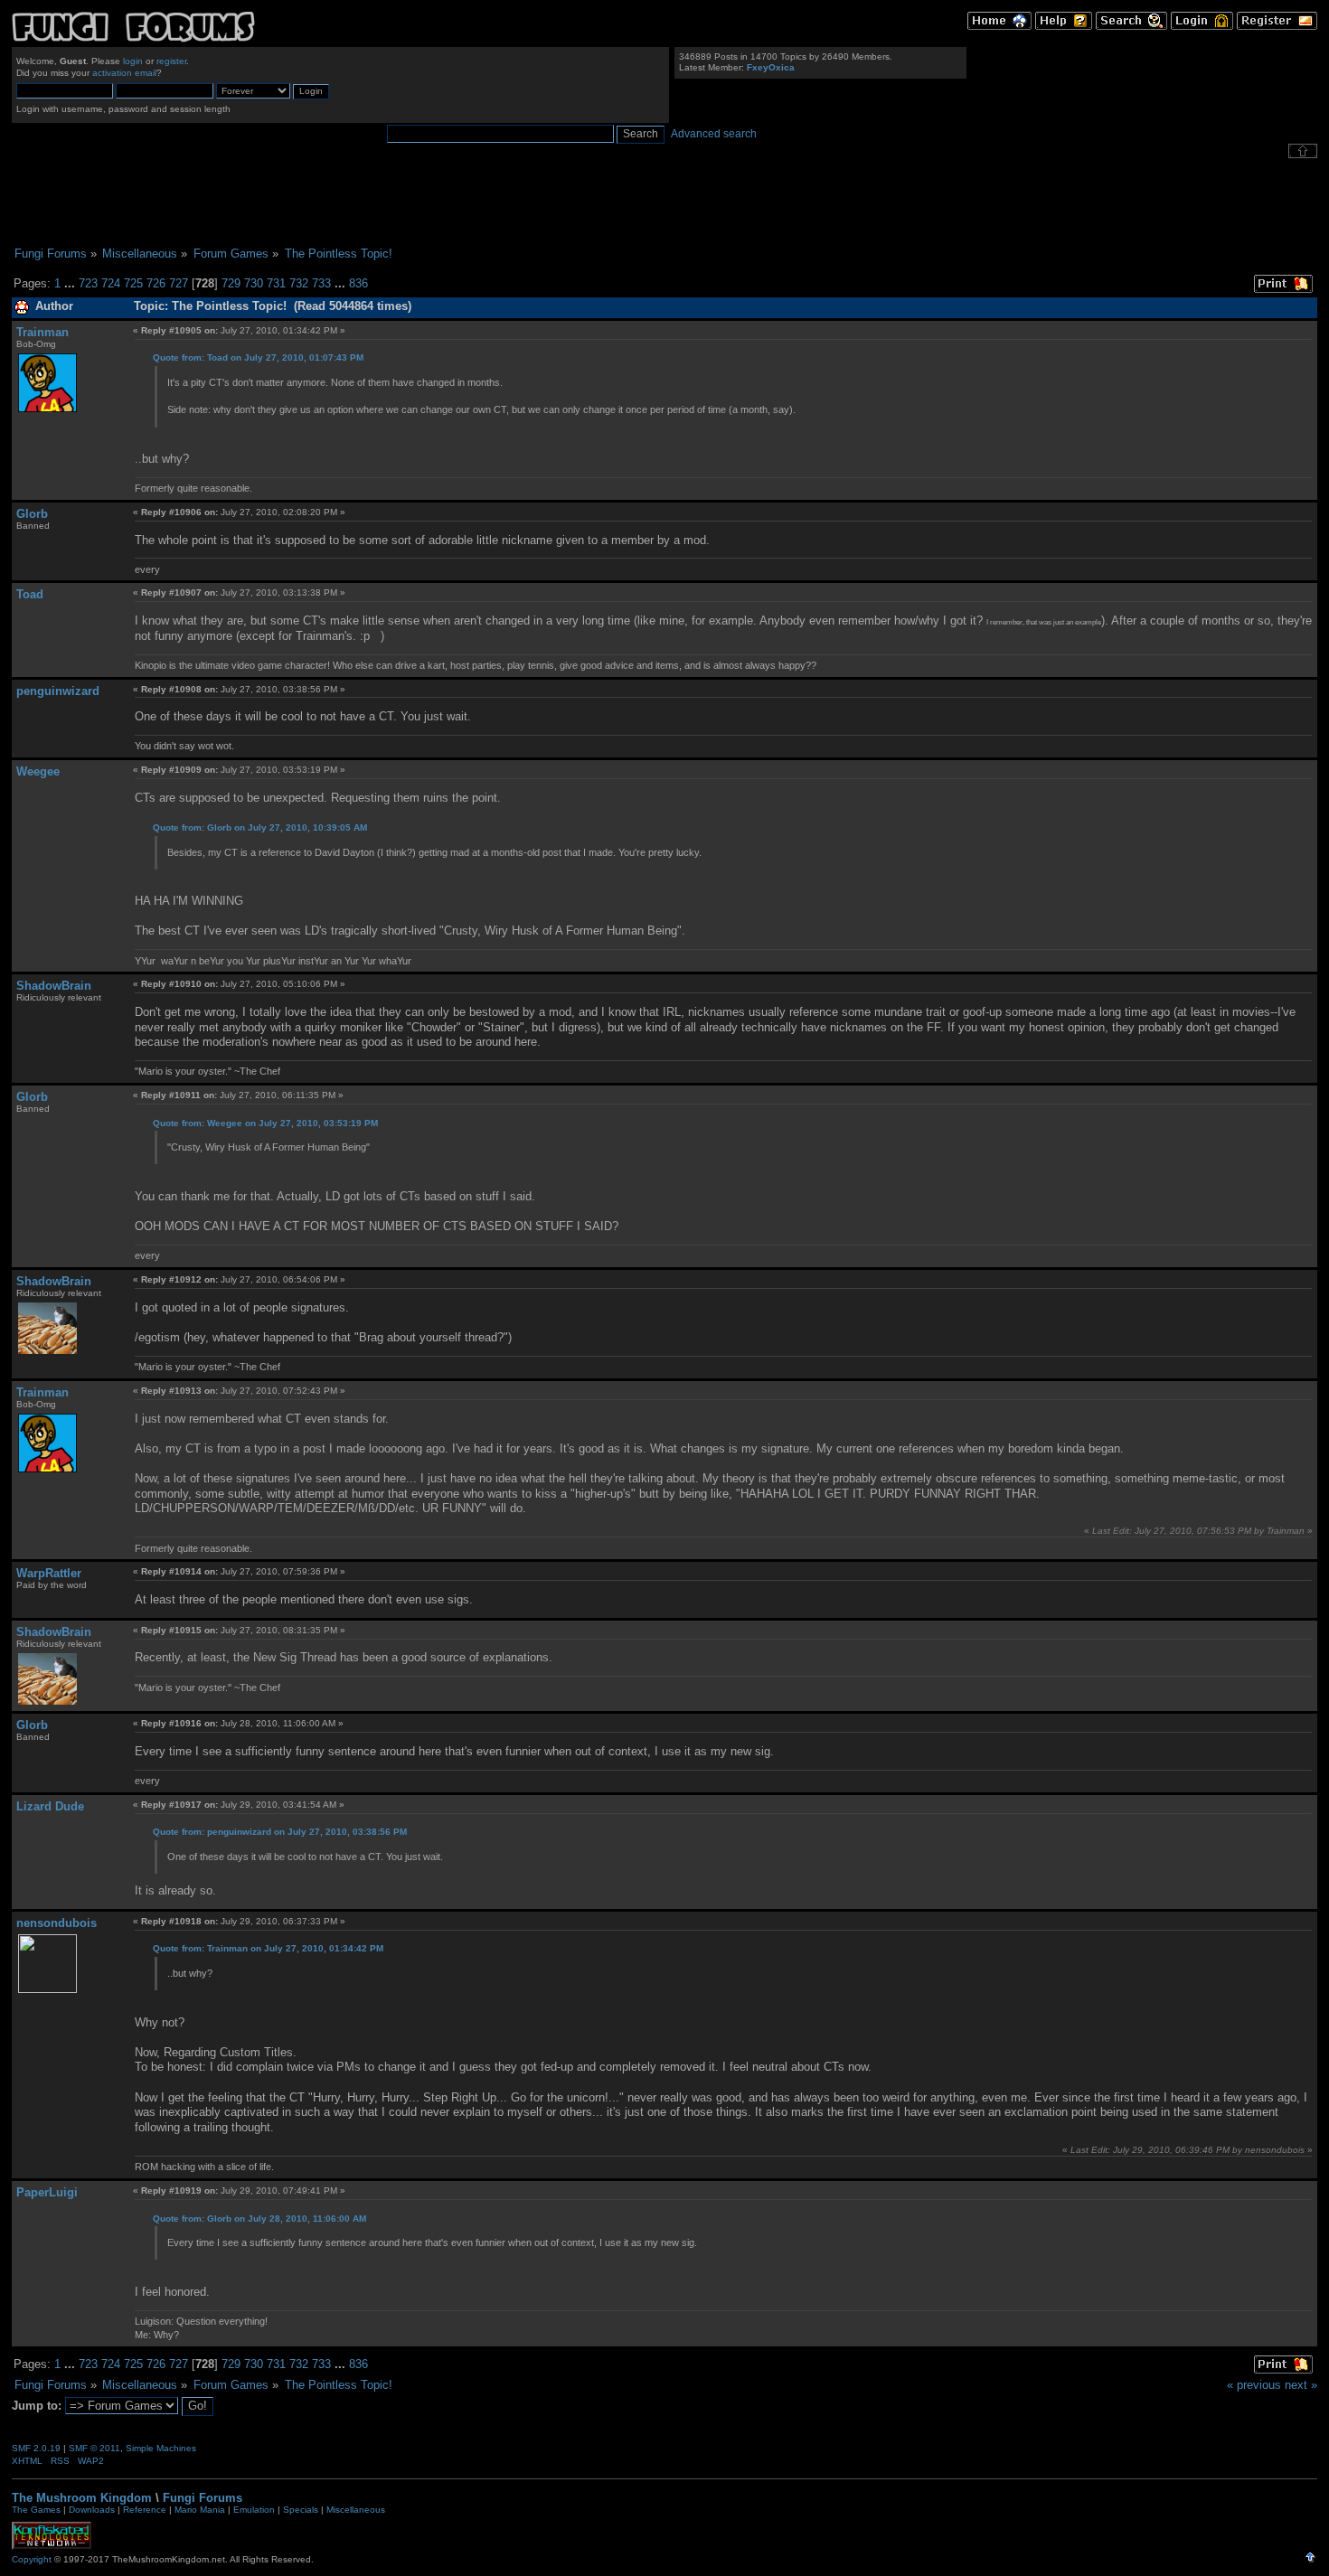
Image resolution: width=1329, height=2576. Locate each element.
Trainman (42, 332)
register (171, 61)
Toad (30, 594)
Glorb (32, 514)
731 (276, 283)
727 (179, 283)
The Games (36, 2510)
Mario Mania (200, 2510)
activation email (124, 73)
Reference (145, 2510)
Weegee (38, 771)
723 (88, 283)
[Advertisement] (664, 202)
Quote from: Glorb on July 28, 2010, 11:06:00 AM (259, 2219)
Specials (301, 2510)
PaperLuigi (47, 2192)
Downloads (92, 2510)
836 (358, 283)
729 (231, 283)
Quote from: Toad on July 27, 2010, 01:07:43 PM (258, 357)
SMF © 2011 (94, 2448)
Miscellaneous (356, 2510)
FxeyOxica (771, 67)
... (71, 283)
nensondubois (57, 1923)
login (133, 61)
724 (111, 283)
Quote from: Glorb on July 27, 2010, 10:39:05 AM (260, 827)
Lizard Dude (50, 1806)
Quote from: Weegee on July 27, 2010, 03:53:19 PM (265, 1123)
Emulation (254, 2510)
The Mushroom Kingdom (82, 2498)
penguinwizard (58, 691)
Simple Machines (161, 2448)
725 (133, 283)
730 (254, 283)
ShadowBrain (54, 986)
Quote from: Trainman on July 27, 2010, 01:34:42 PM (268, 1948)
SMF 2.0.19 (36, 2448)
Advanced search (714, 134)
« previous (1254, 2385)
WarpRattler (49, 1573)
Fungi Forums (203, 2498)
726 (156, 283)
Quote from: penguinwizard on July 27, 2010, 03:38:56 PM (280, 1832)
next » (1301, 2385)
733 (321, 283)
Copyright (32, 2559)
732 (299, 283)
